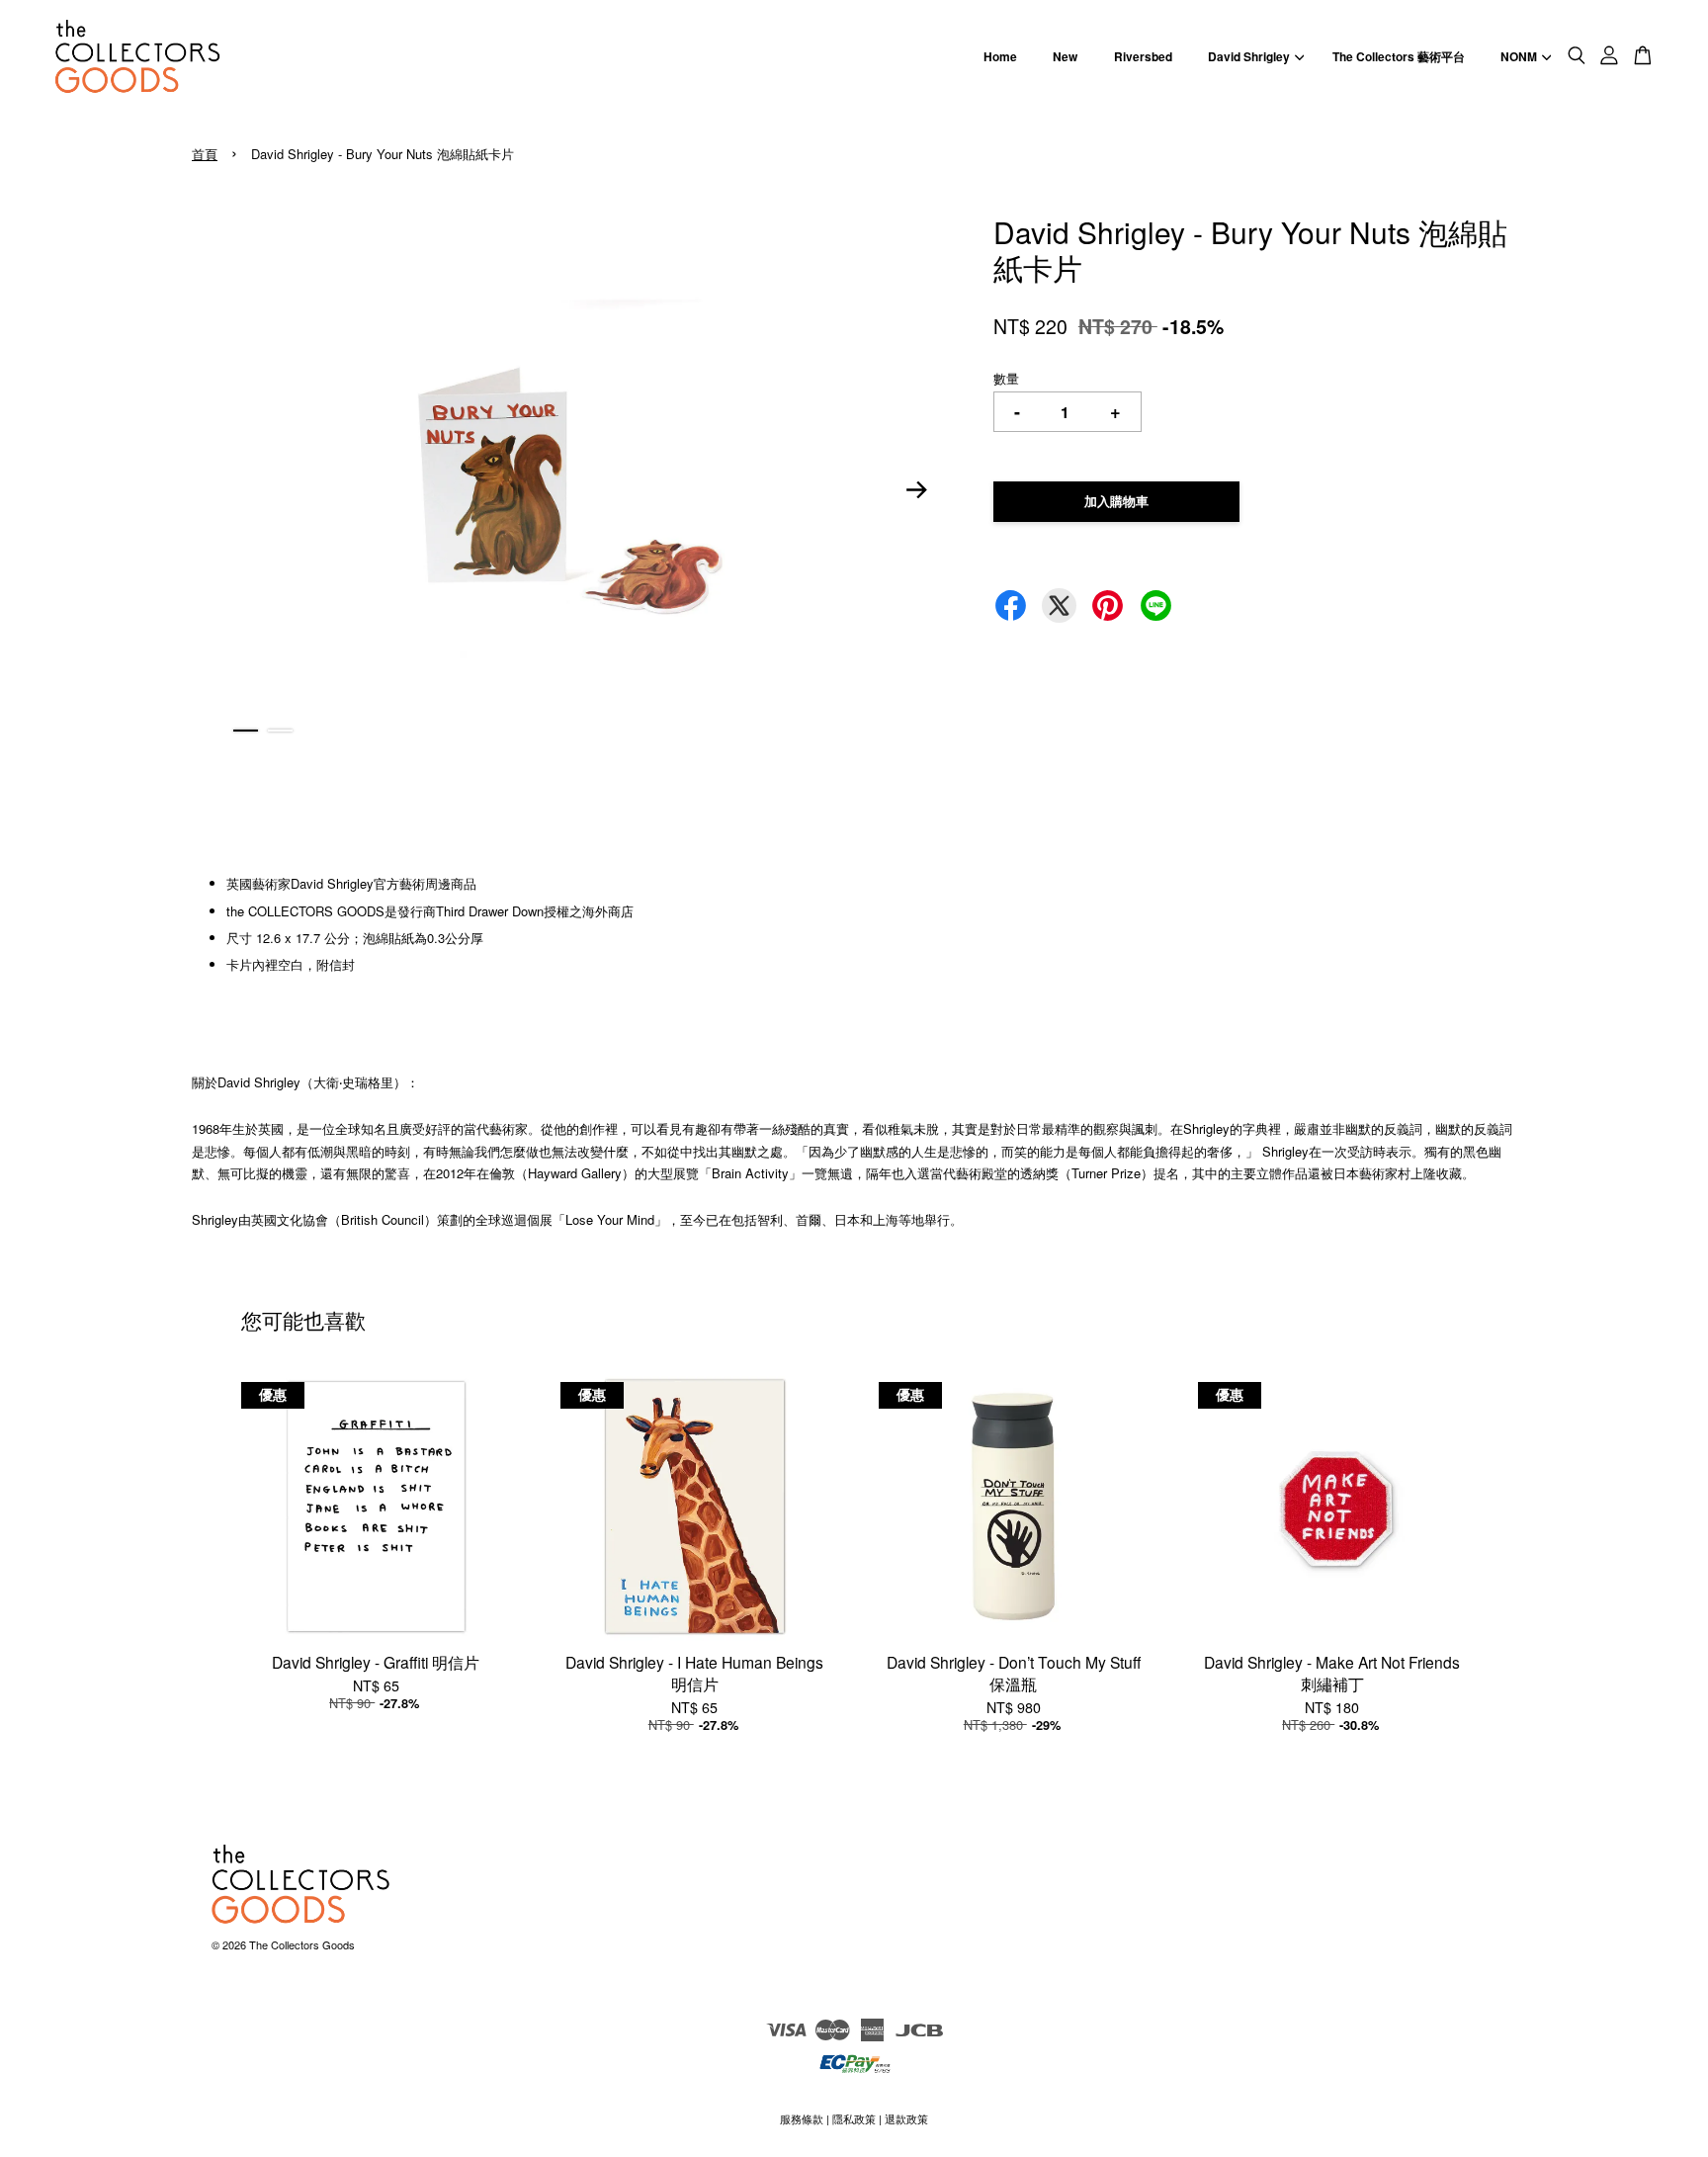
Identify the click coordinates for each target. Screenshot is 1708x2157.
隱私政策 (854, 2118)
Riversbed (1143, 56)
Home (1000, 56)
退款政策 (906, 2118)
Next (917, 489)
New (1065, 56)
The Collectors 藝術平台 (1399, 56)
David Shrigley (1249, 56)
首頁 (205, 154)
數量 (1006, 378)
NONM (1519, 56)
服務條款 (802, 2118)
